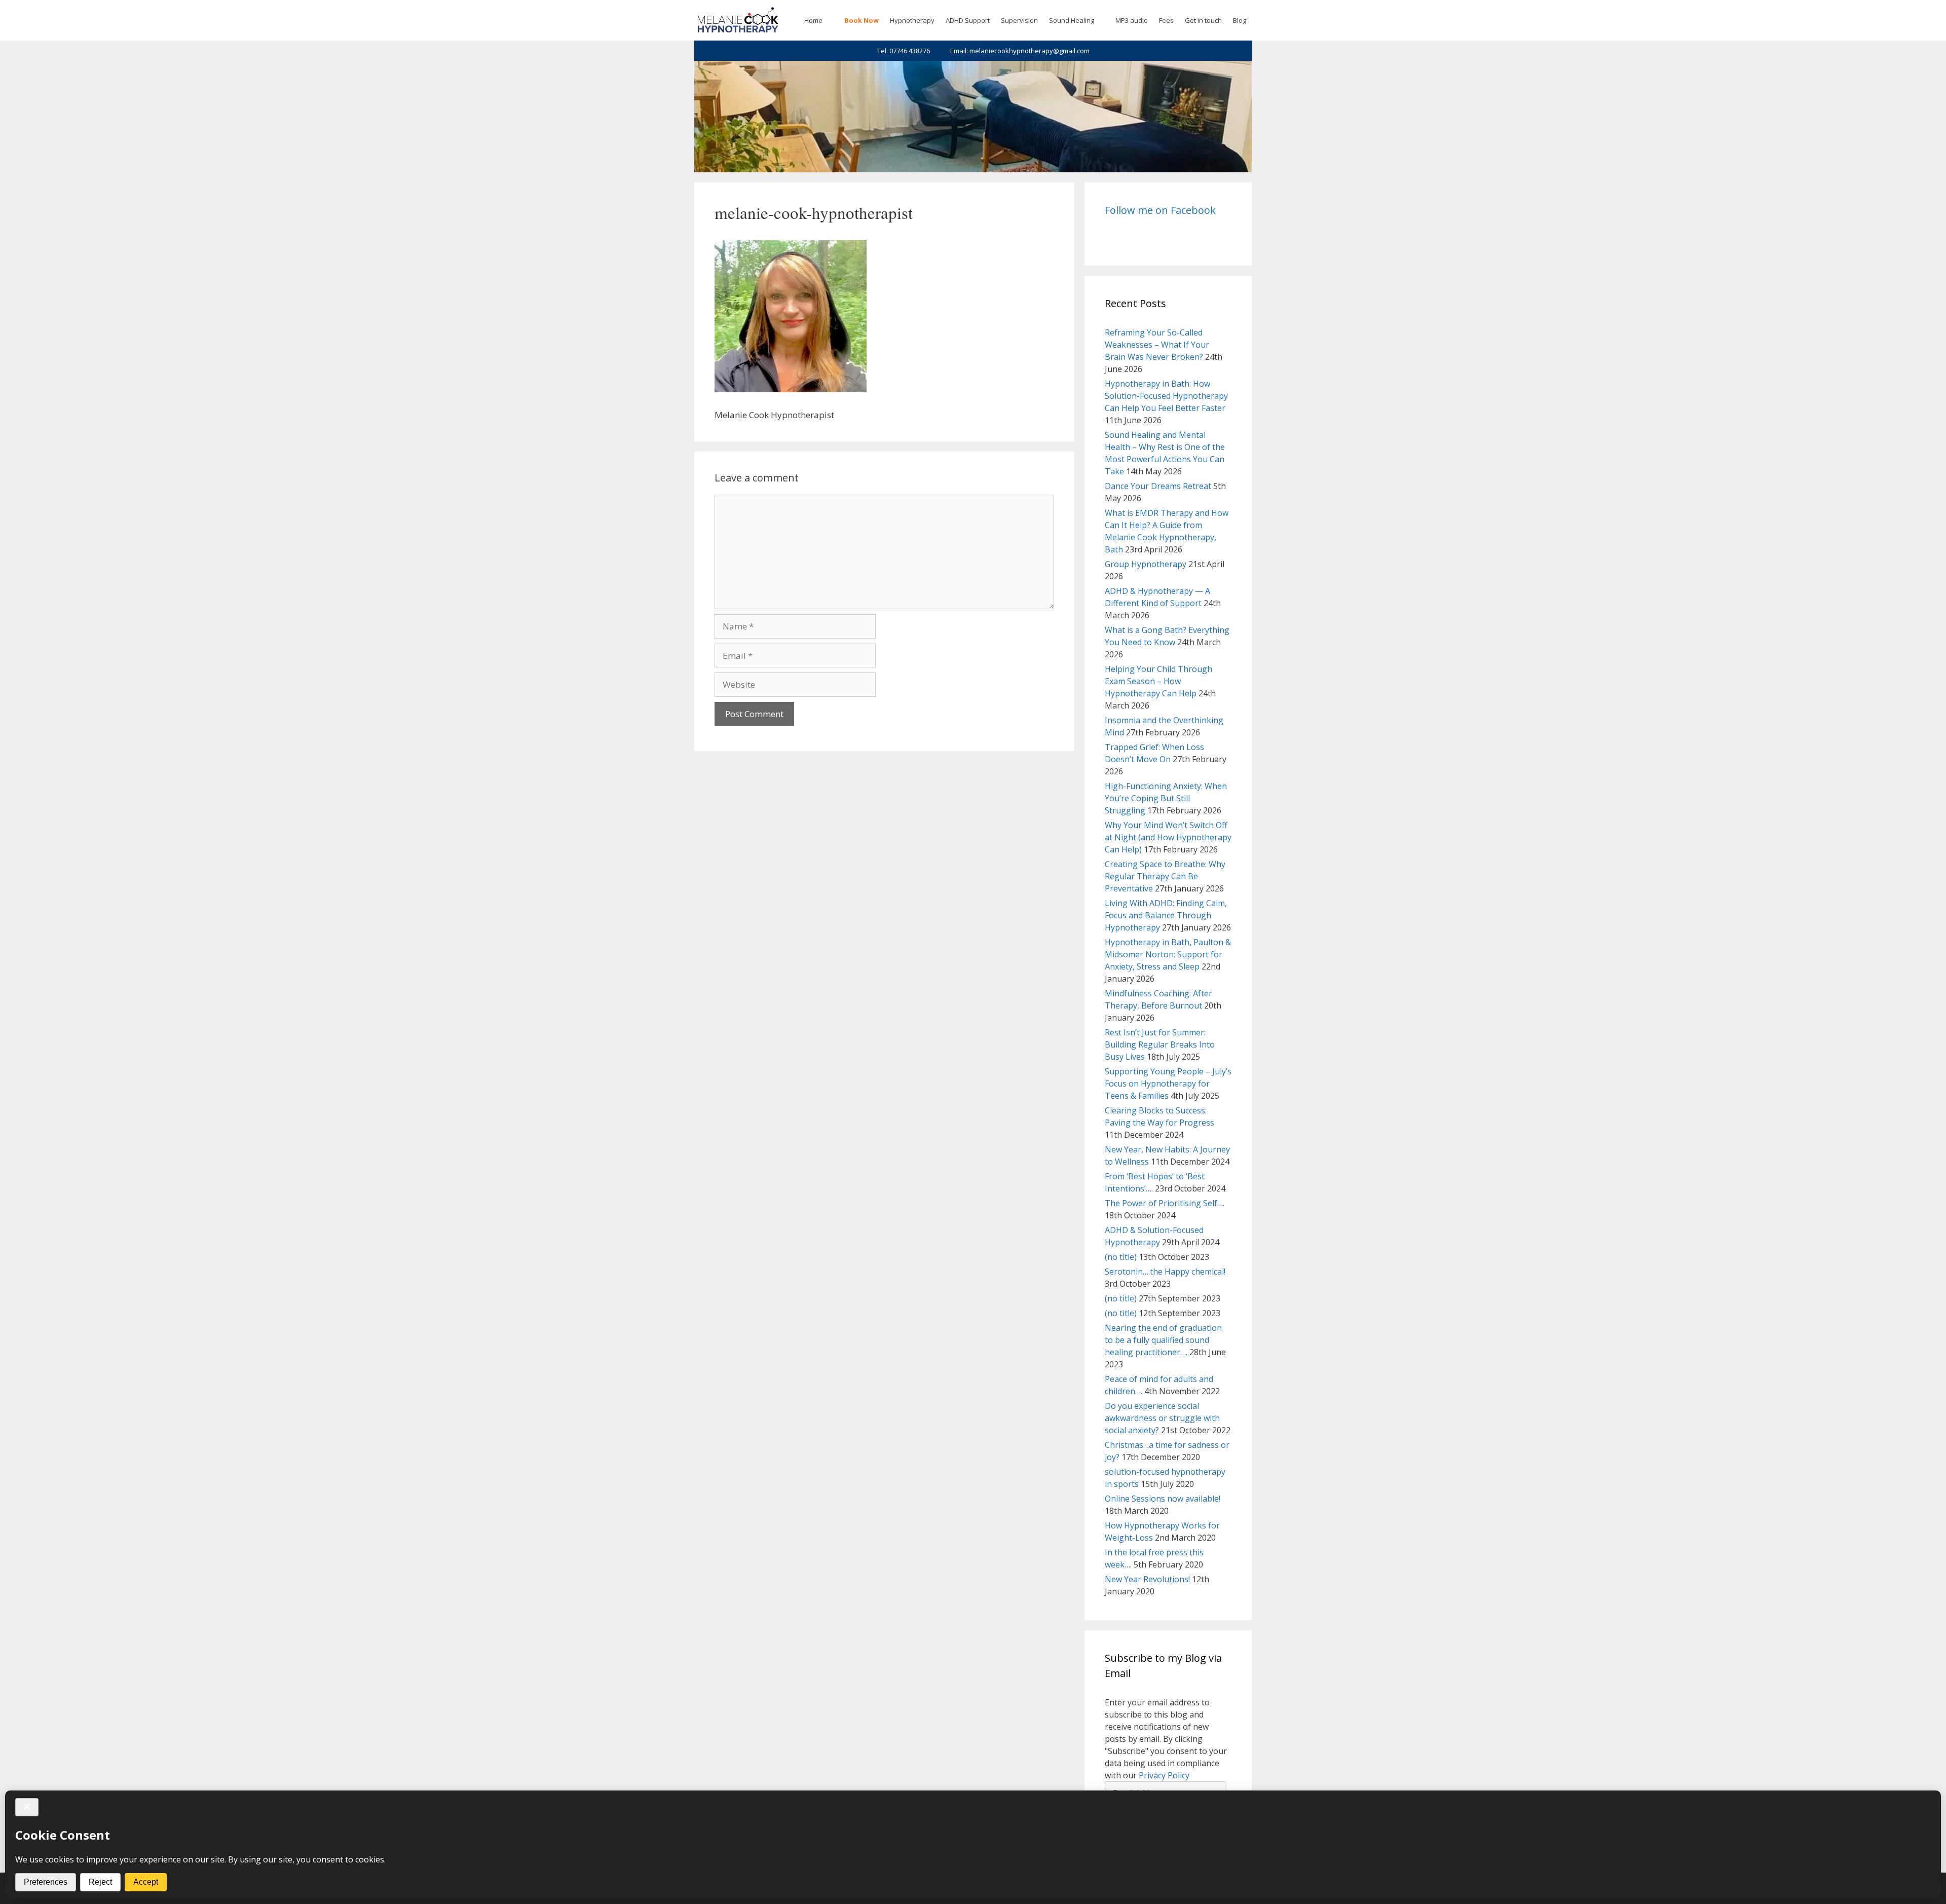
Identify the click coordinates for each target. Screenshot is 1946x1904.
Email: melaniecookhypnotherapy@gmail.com (1020, 51)
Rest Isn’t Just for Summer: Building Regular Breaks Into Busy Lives (1160, 1044)
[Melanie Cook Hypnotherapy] (738, 20)
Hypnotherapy (912, 20)
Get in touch (1203, 20)
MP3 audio (1132, 20)
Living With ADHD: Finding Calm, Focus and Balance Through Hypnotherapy (1166, 915)
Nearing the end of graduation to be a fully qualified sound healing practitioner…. (1163, 1340)
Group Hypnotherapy (1146, 564)
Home (813, 20)
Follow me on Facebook (1160, 210)
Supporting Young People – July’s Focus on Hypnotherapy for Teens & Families (1168, 1084)
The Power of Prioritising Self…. (1165, 1203)
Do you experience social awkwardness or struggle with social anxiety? (1162, 1418)
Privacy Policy (1164, 1775)
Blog (1240, 20)
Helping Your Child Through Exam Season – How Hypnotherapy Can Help (1158, 681)
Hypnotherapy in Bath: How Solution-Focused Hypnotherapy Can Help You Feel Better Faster (1166, 396)
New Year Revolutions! (1147, 1579)
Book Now (862, 20)
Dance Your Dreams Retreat (1158, 486)
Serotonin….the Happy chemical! (1165, 1272)
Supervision (1019, 20)
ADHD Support (968, 20)
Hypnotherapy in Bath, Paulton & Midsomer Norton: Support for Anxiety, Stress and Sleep (1168, 954)
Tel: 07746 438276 (904, 51)
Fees (1166, 20)
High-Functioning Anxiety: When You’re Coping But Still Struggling (1166, 798)
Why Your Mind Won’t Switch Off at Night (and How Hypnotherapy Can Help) (1168, 837)
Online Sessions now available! (1163, 1499)
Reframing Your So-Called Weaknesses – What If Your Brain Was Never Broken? (1157, 345)
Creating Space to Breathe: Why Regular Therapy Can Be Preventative (1165, 876)
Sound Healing (1072, 20)
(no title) (1121, 1257)
